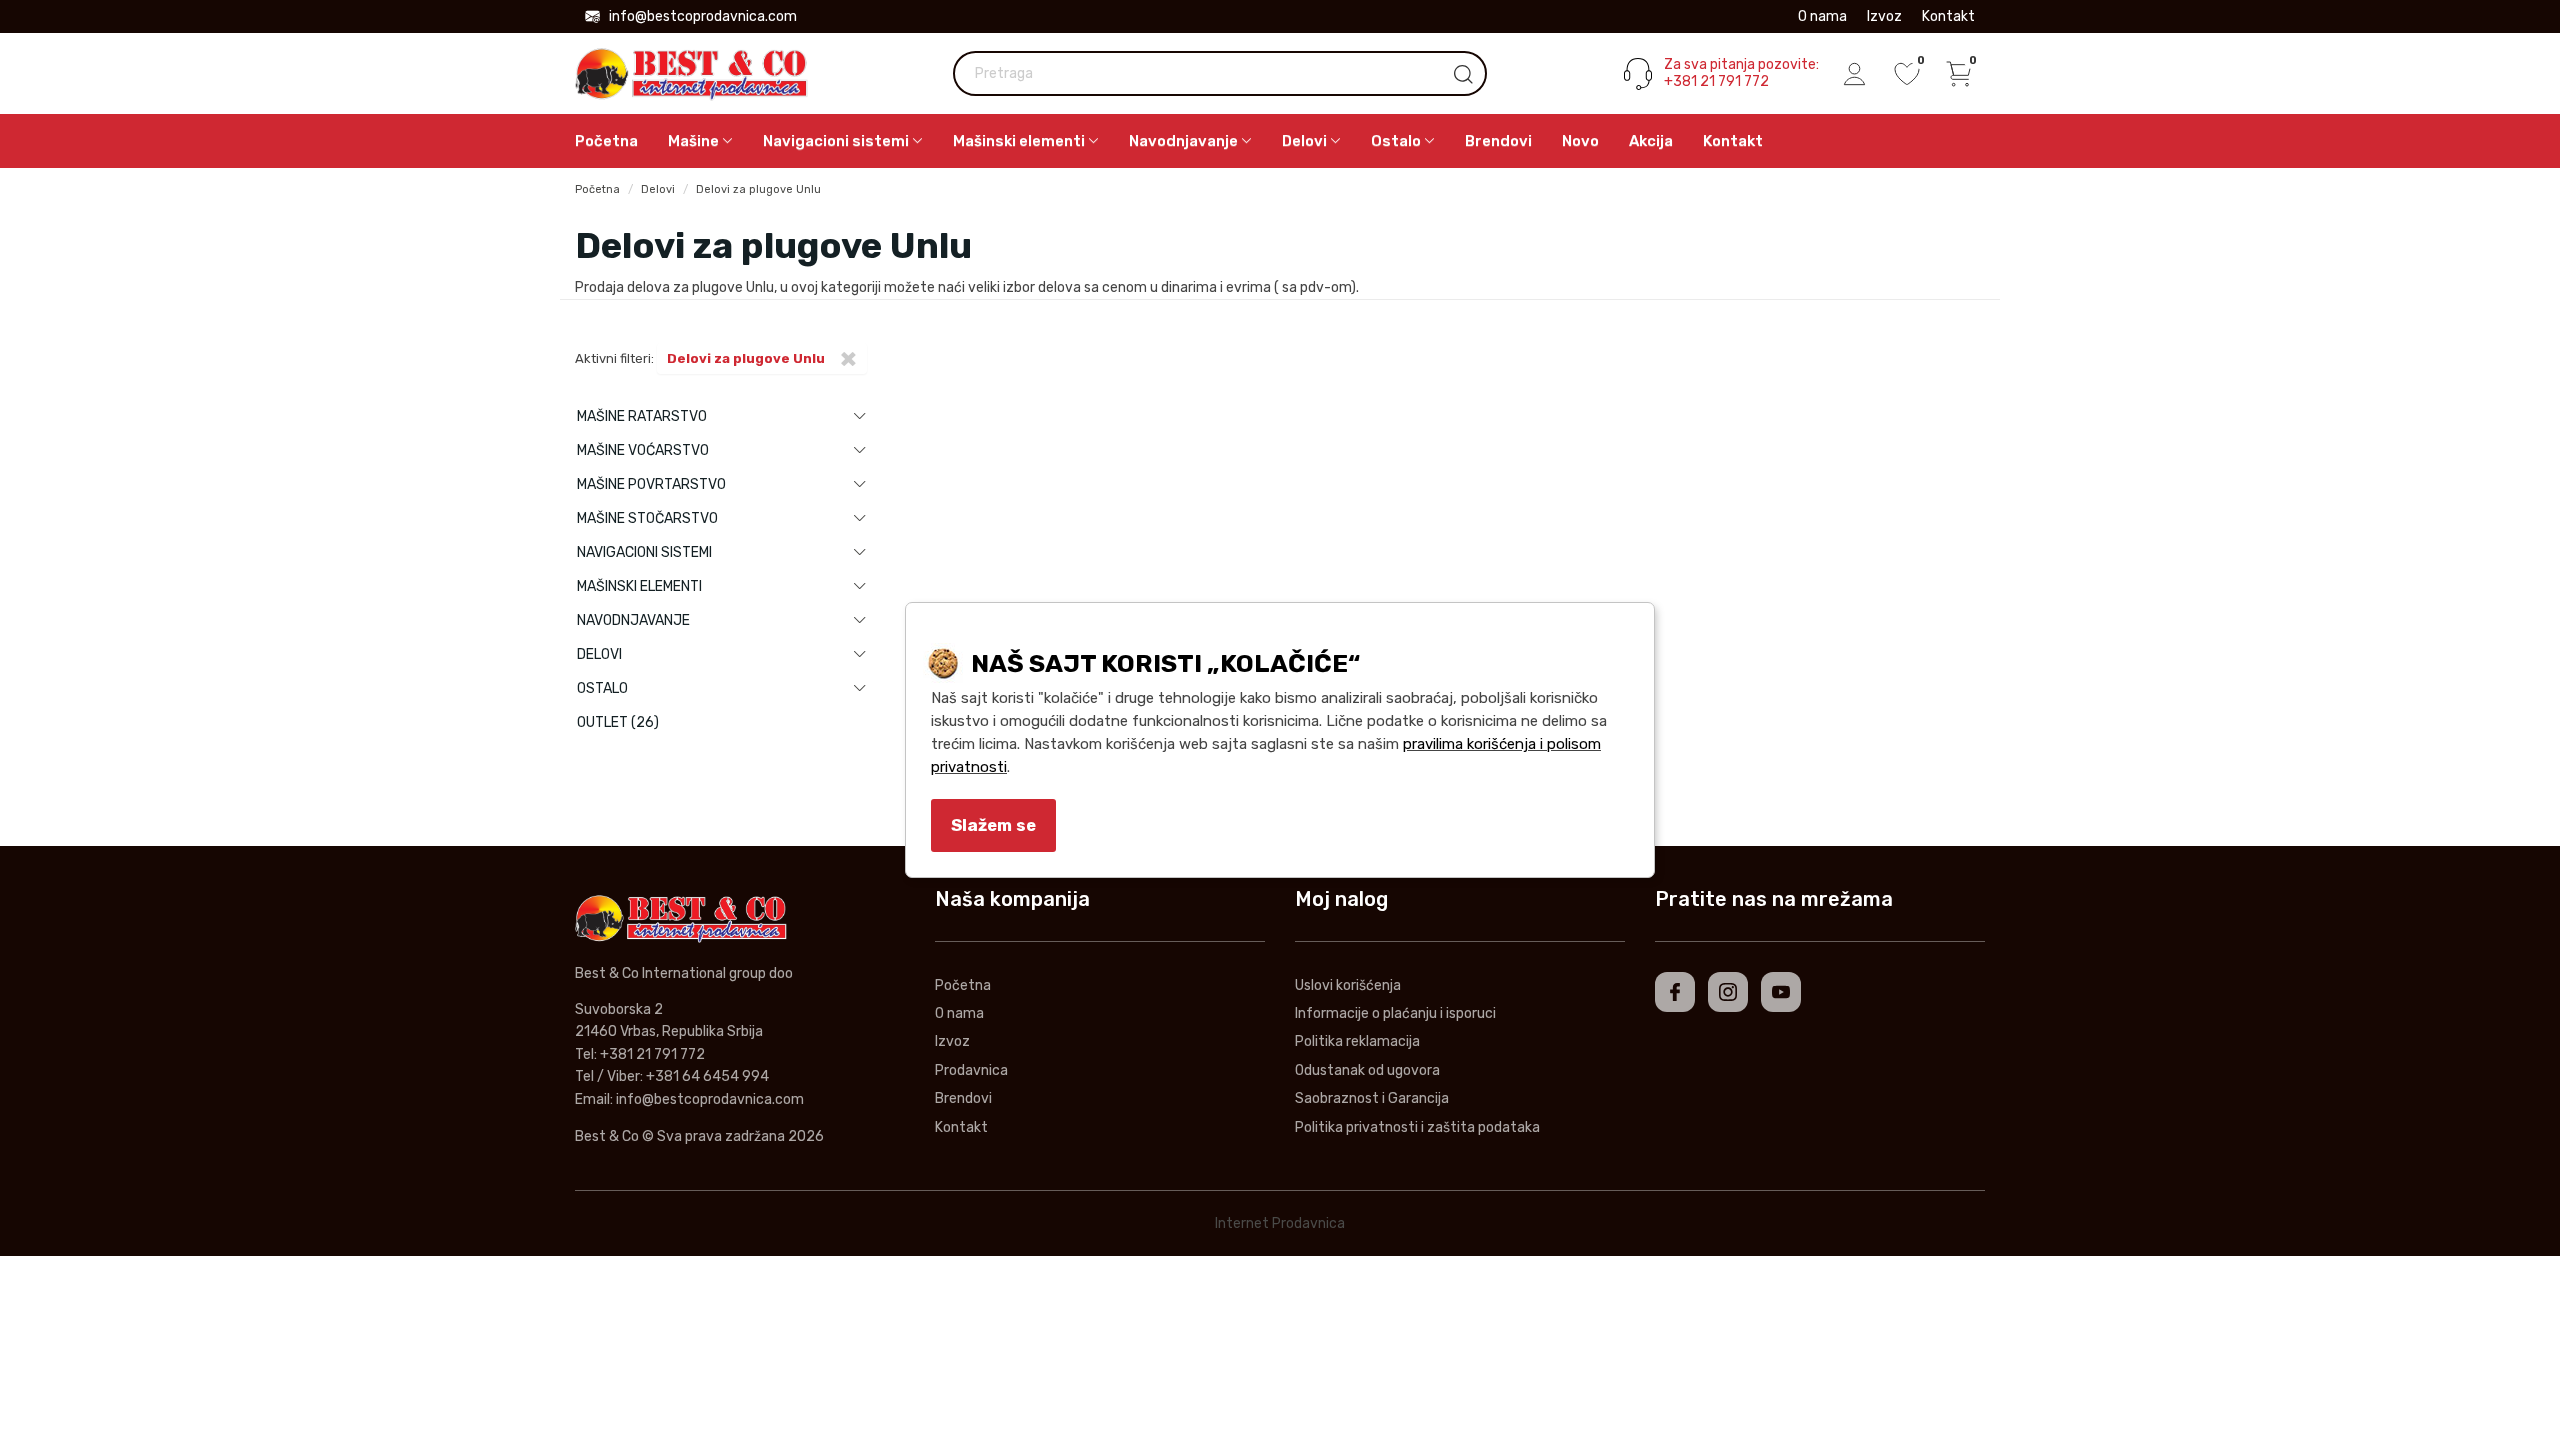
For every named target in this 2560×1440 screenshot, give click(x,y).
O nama (1822, 16)
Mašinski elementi (639, 586)
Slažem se (993, 825)
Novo (1580, 141)
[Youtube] (1781, 992)
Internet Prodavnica (1280, 1223)
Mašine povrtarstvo (651, 484)
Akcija (1651, 141)
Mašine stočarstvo (647, 518)
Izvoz (1884, 16)
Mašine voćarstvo (643, 450)
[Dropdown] (860, 416)
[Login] (1855, 74)
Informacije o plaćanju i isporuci (1395, 1013)
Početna (606, 141)
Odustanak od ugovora (1367, 1070)
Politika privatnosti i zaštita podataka (1417, 1127)
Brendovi (1498, 141)
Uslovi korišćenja (1348, 985)
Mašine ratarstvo (642, 416)
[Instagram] (1728, 992)
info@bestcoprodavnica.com (703, 16)
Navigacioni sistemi (644, 552)
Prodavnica (971, 1070)
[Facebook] (1675, 992)
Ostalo (602, 688)
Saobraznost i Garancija (1372, 1098)
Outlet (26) (618, 722)
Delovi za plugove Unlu (758, 189)
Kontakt (1948, 16)
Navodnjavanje (633, 620)
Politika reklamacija (1357, 1041)
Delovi (658, 189)
